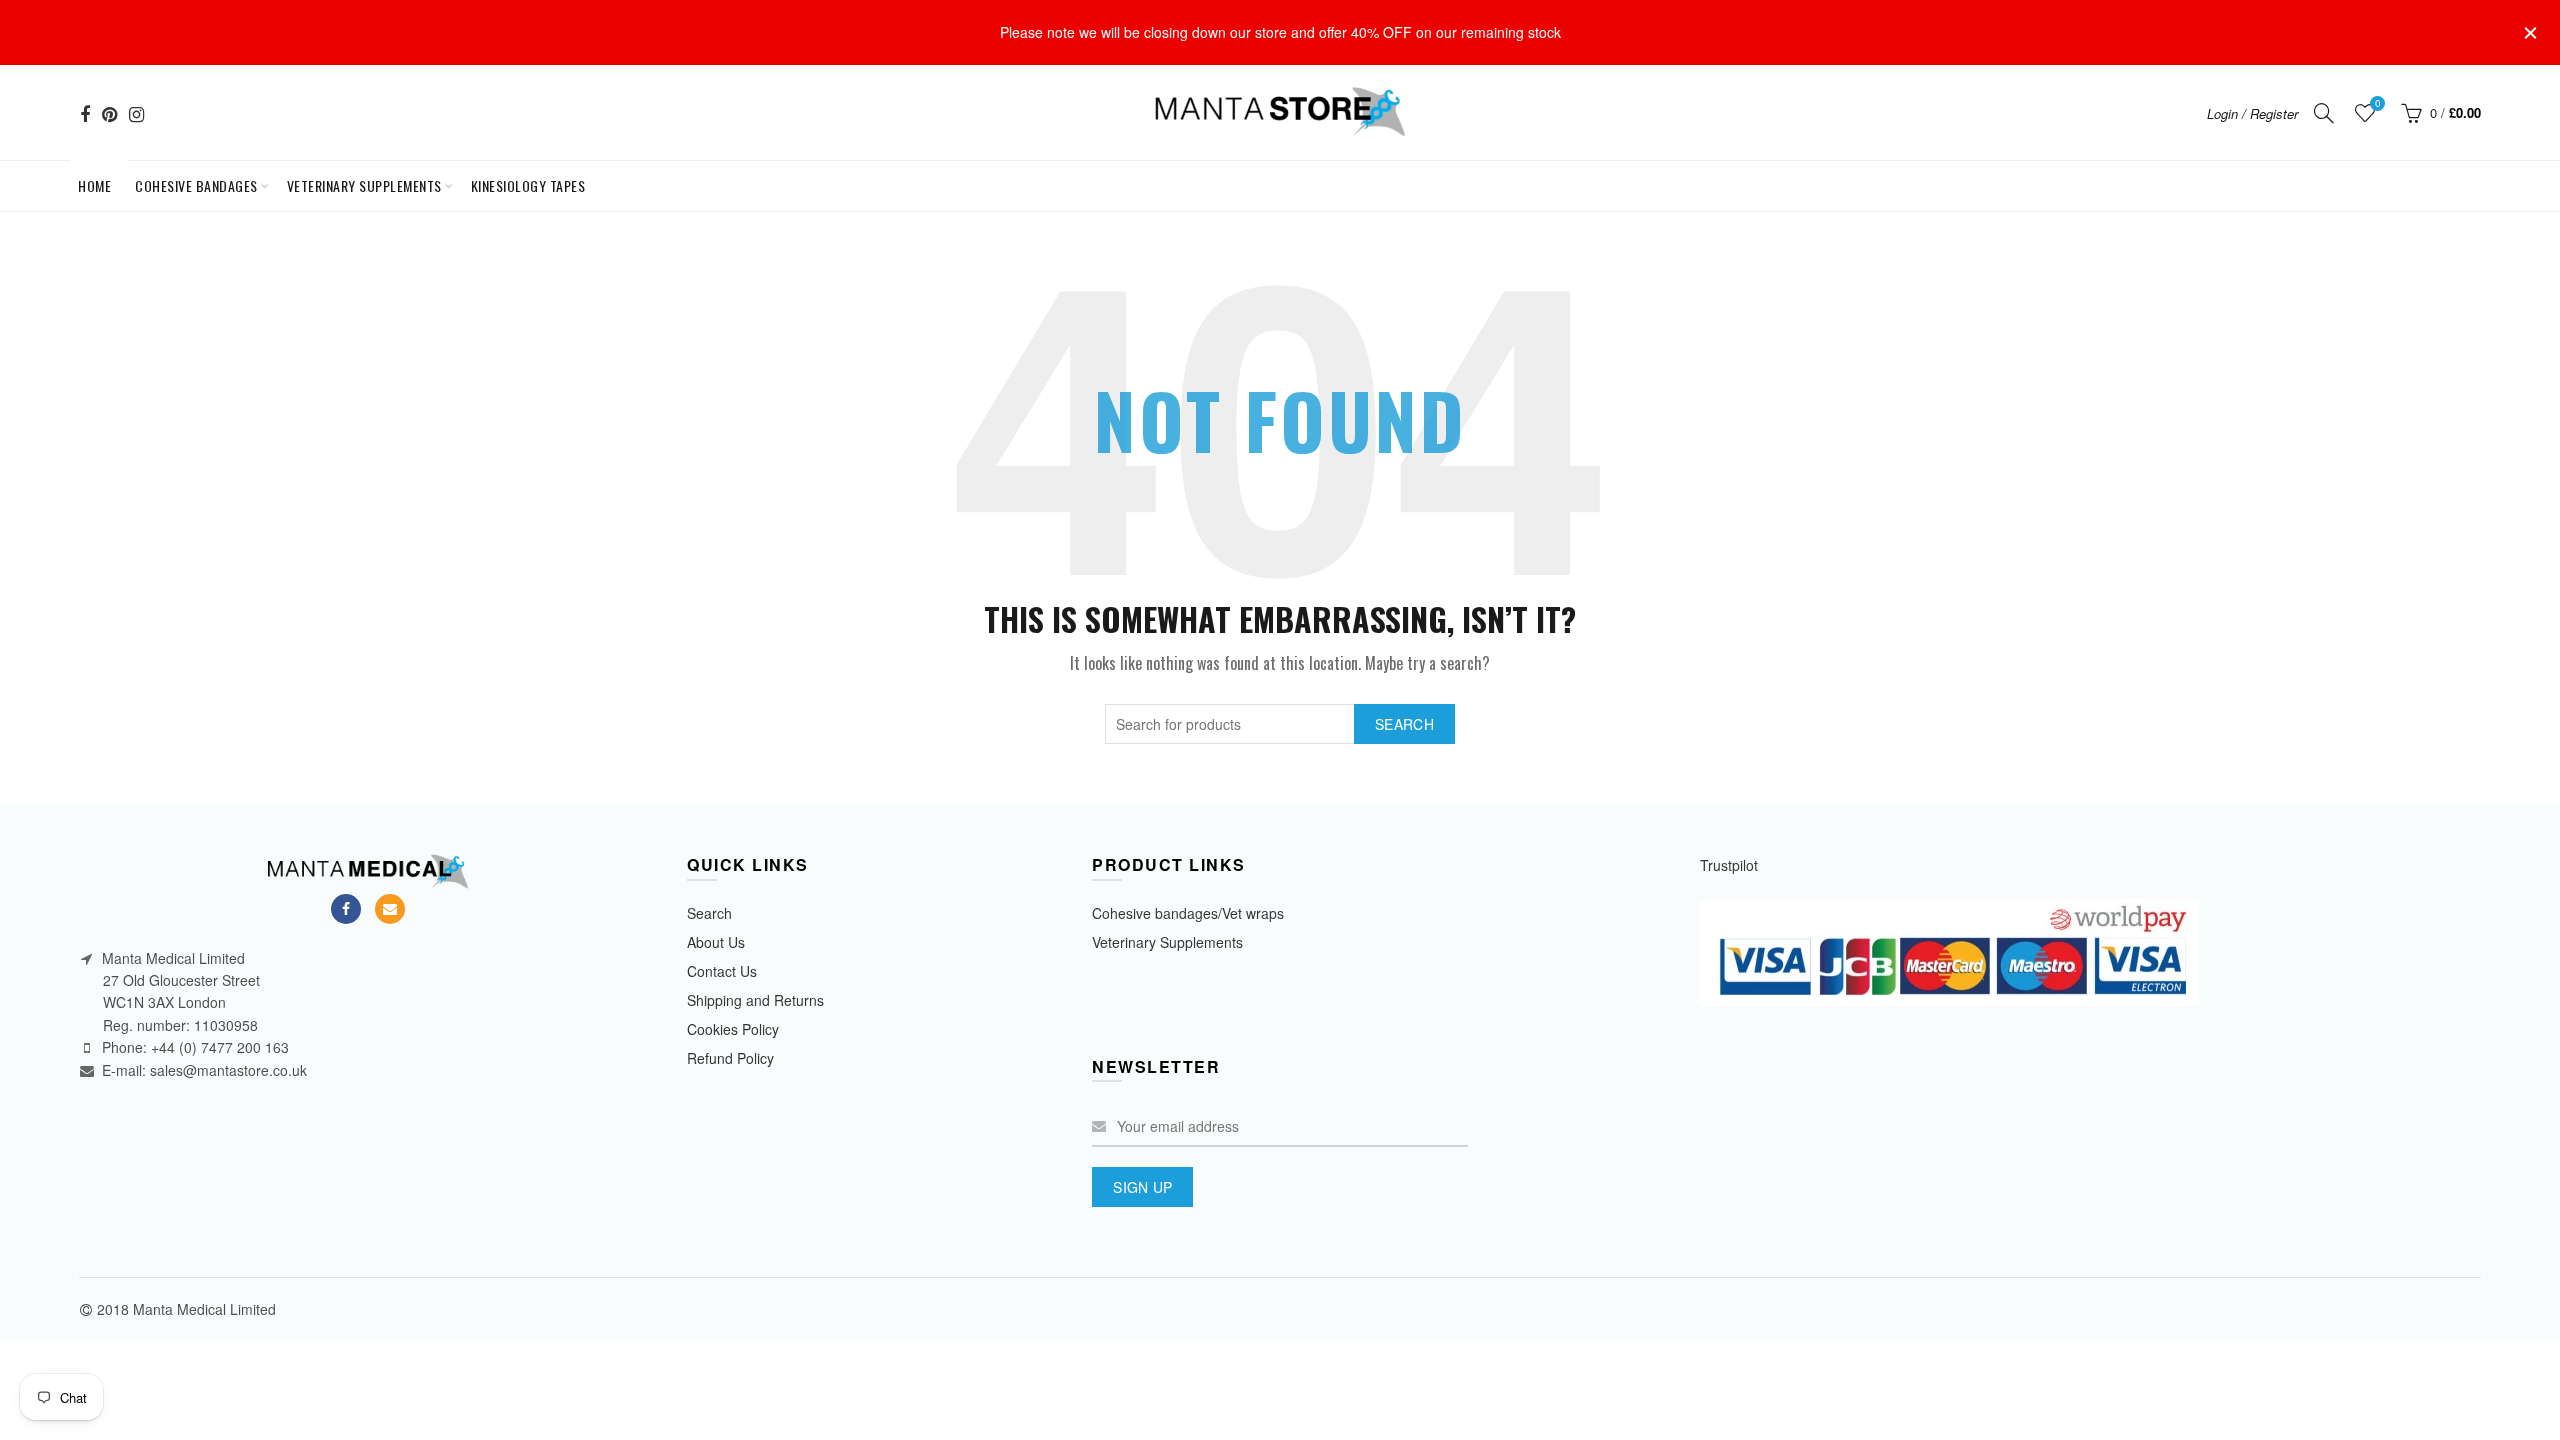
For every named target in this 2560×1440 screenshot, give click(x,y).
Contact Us (722, 971)
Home (99, 178)
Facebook (346, 909)
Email (390, 909)
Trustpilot (1729, 865)
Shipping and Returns (755, 1000)
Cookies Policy (733, 1029)
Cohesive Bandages (196, 185)
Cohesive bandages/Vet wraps (1188, 913)
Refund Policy (730, 1058)
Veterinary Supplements (364, 185)
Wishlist (2377, 104)
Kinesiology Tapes (528, 185)
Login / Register (2252, 113)
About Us (716, 942)
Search (1404, 724)
